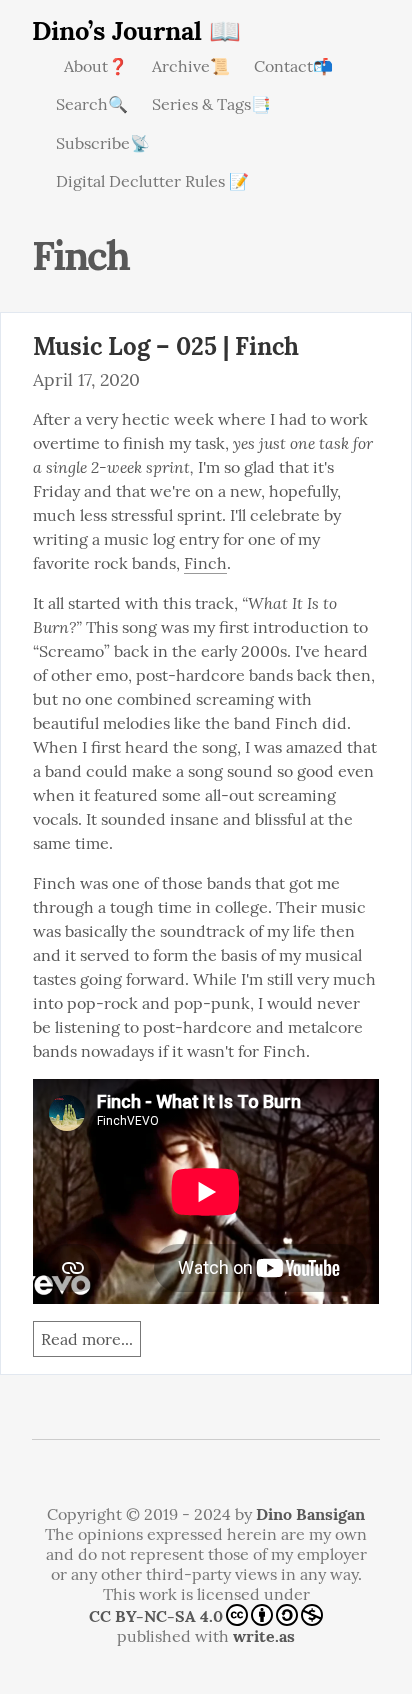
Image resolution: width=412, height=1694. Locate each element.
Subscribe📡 (103, 143)
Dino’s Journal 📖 (136, 30)
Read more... (87, 1339)
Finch (205, 563)
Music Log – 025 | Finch (166, 346)
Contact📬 (293, 66)
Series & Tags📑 (211, 104)
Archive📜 (191, 66)
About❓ (96, 66)
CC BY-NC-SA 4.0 (156, 1616)
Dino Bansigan (310, 1514)
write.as (264, 1636)
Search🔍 (92, 104)
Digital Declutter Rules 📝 (152, 181)
